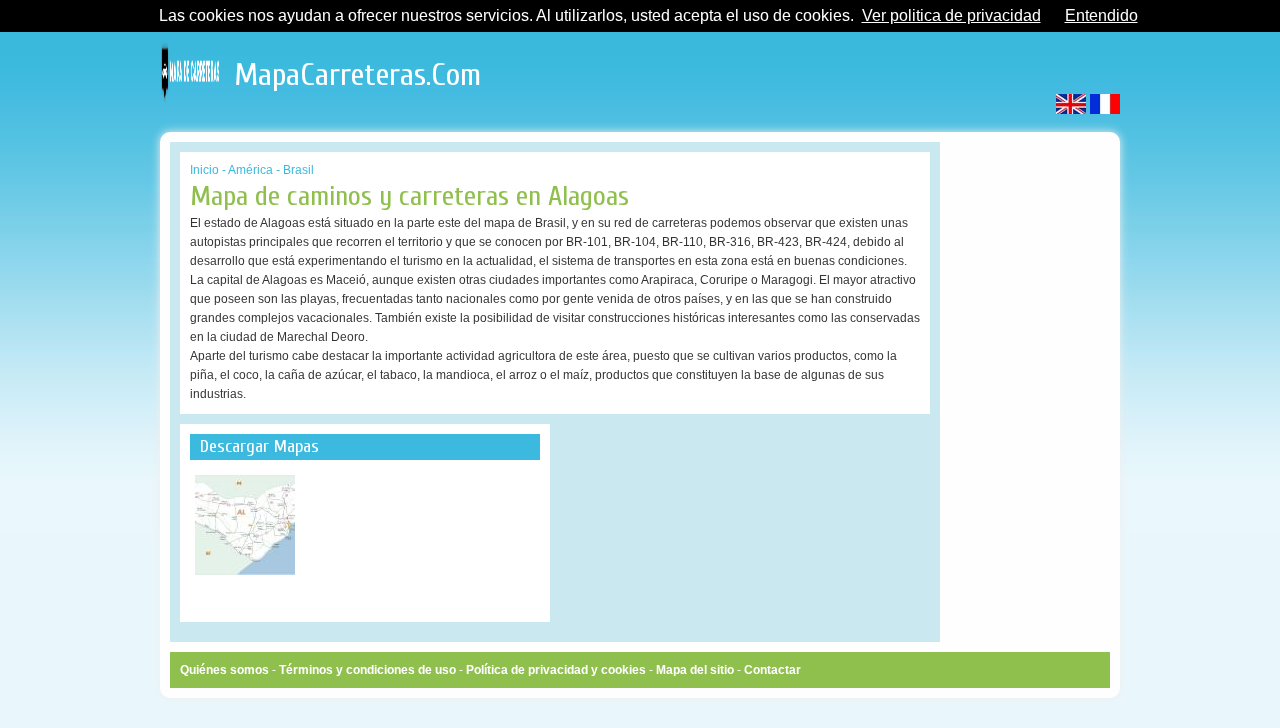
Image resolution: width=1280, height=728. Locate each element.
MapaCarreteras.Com (357, 70)
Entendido (1101, 15)
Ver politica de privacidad (951, 15)
